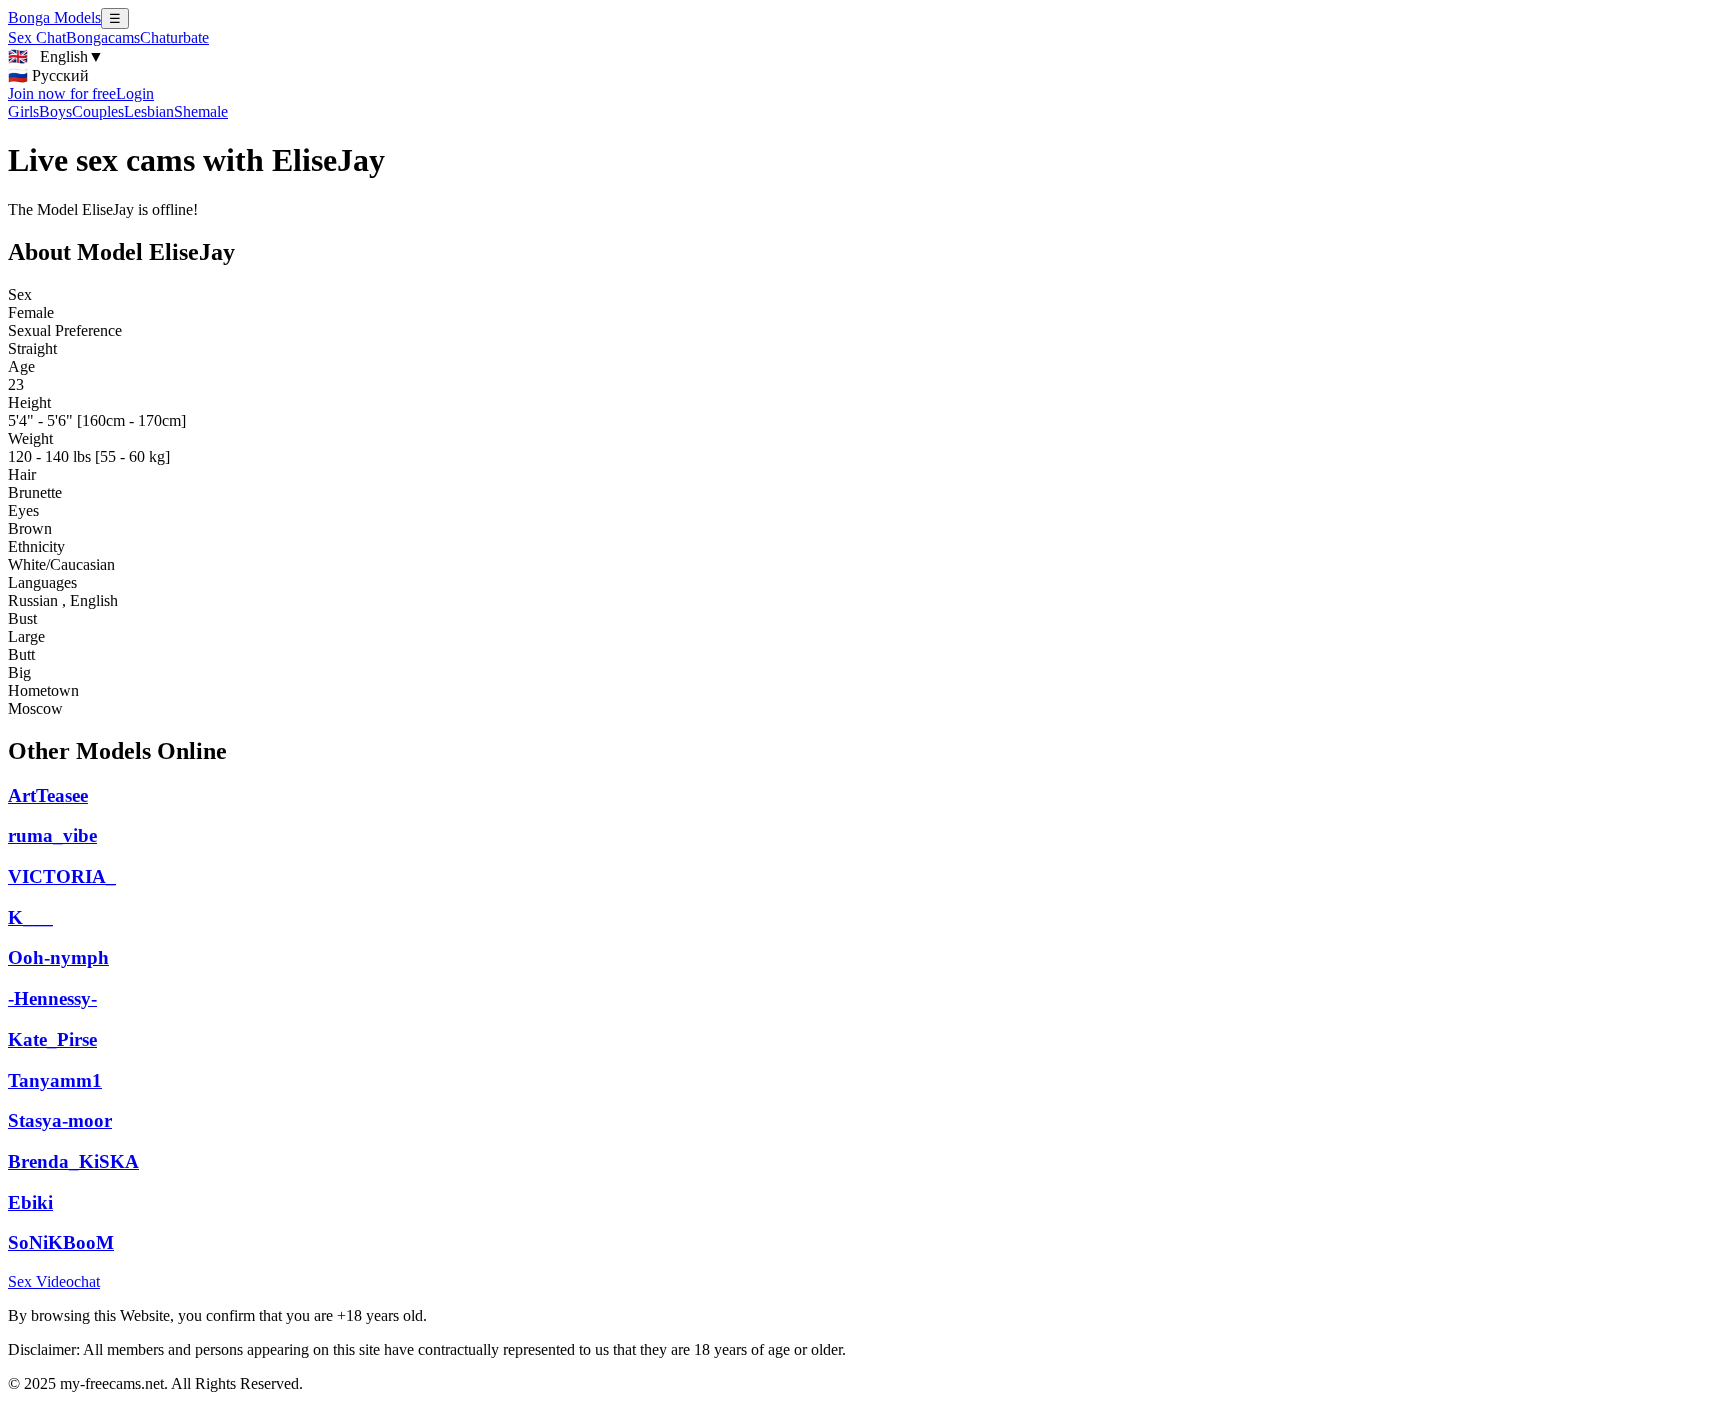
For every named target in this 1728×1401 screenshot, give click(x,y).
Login (135, 93)
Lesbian (149, 111)
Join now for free (62, 93)
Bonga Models (54, 17)
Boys (55, 111)
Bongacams (103, 37)
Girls (23, 111)
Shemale (201, 111)
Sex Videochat (54, 1281)
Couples (98, 111)
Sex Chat (37, 37)
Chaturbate (174, 37)
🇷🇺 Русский (48, 75)
